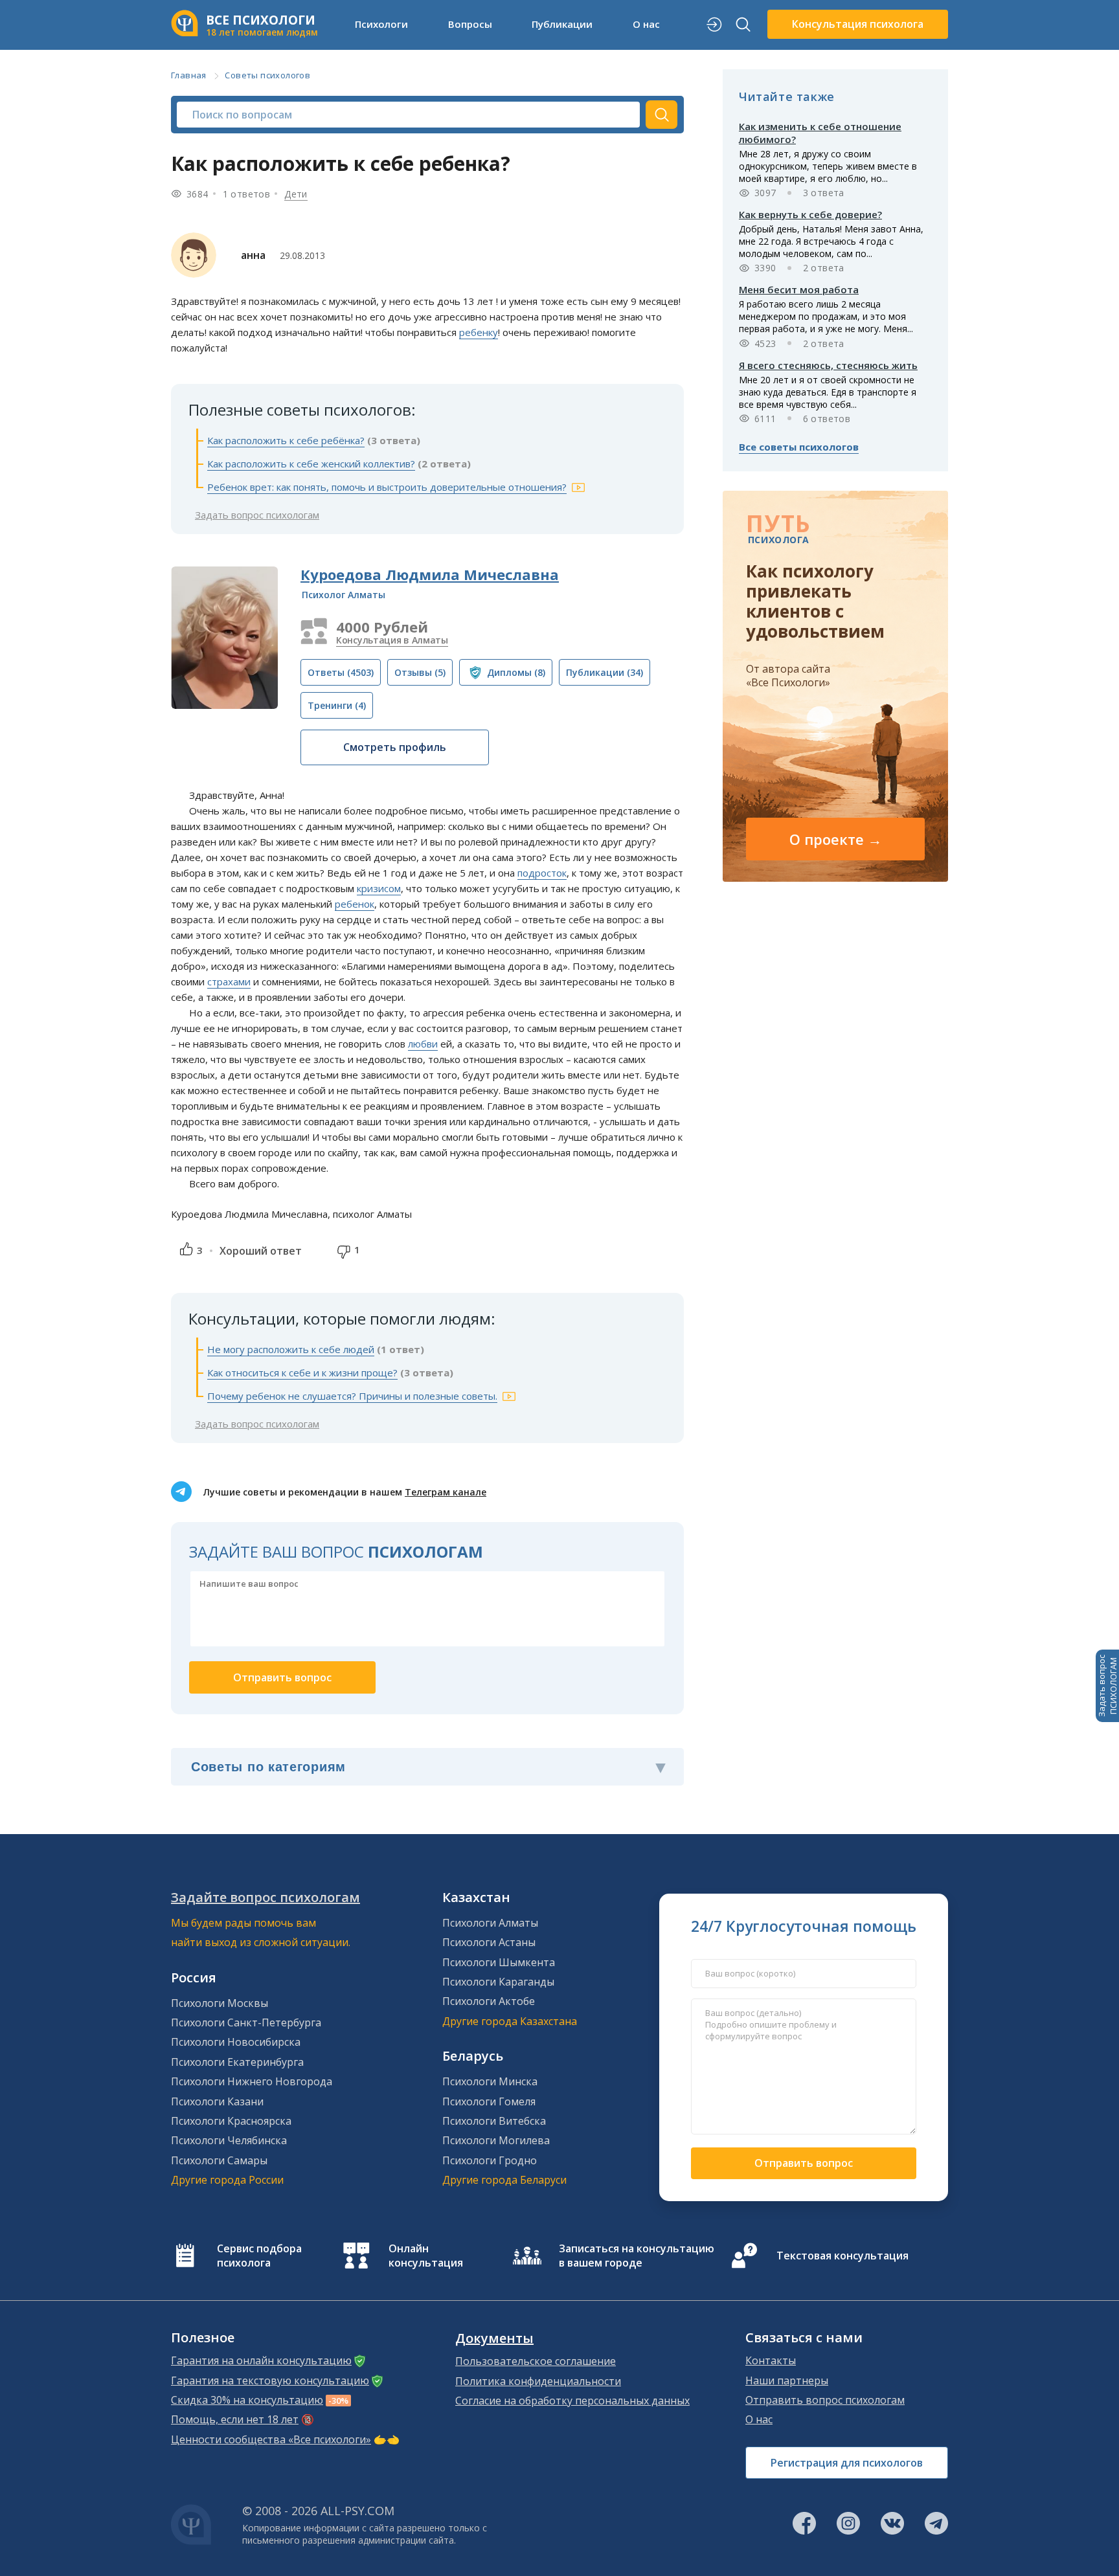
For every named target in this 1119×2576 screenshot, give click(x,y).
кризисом (379, 888)
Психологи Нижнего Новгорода (252, 2081)
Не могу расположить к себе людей (291, 1349)
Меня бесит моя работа (799, 289)
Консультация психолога (858, 24)
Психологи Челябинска (229, 2140)
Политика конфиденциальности (538, 2381)
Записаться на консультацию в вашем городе (637, 2256)
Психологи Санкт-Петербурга (246, 2022)
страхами (229, 981)
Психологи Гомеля (489, 2101)
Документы (494, 2338)
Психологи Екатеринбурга (237, 2062)
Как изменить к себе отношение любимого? (820, 133)
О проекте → (836, 839)
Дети (296, 194)
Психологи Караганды (498, 1982)
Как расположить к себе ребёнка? (286, 440)
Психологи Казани (217, 2101)
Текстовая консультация (842, 2256)
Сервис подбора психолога (259, 2256)
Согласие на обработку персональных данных (572, 2401)
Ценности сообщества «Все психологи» (271, 2439)
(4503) (341, 672)
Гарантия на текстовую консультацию (270, 2380)
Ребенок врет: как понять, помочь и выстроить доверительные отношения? (387, 487)
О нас (759, 2419)
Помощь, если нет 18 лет (235, 2419)
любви (423, 1044)
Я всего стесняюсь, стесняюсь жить (828, 365)
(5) (420, 672)
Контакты (771, 2360)
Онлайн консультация (426, 2256)
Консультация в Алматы (392, 640)
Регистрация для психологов (847, 2463)
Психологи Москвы (220, 2003)
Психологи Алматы (490, 1923)
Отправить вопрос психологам (825, 2400)
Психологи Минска (490, 2081)
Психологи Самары (219, 2160)
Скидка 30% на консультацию (247, 2400)
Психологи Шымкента (499, 1962)
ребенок (355, 904)
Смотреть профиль (395, 747)
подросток (542, 873)
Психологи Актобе (489, 2001)
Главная (189, 75)
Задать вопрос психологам (257, 515)
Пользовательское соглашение (536, 2361)
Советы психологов (267, 75)
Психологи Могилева (496, 2140)
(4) (337, 705)
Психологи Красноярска (231, 2121)
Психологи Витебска (494, 2121)
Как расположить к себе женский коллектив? (311, 464)
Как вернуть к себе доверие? (810, 214)
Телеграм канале (446, 1492)
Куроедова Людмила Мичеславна (430, 574)
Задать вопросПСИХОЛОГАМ (1107, 1686)
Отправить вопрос (804, 2163)
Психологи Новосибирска (236, 2042)
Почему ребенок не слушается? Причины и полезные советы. (352, 1396)
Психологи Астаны (489, 1942)
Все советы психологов (799, 447)
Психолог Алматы (344, 595)
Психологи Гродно (490, 2160)
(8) (516, 672)
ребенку (479, 332)
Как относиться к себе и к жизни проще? (302, 1372)
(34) (605, 672)
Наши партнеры (787, 2380)
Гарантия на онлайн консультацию (261, 2360)
